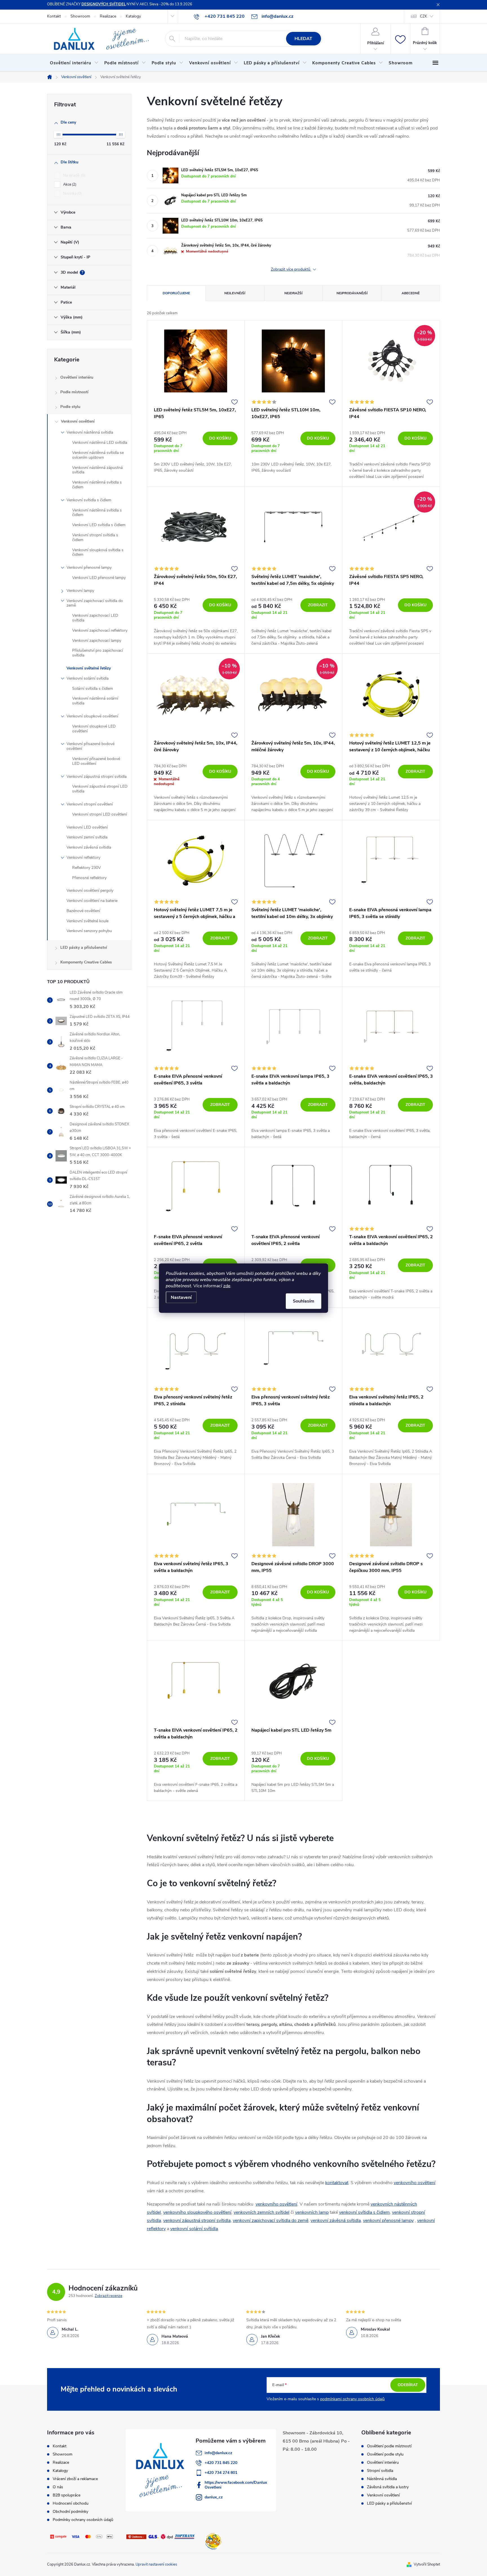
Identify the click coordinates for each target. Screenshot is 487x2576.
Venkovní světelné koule (88, 921)
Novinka (72, 194)
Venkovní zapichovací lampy (97, 641)
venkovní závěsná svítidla (336, 2221)
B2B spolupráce (67, 2495)
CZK (423, 16)
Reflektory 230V (87, 868)
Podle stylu (70, 407)
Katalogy (133, 16)
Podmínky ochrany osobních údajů (83, 2520)
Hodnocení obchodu (71, 2503)
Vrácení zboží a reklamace (75, 2479)
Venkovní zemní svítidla (87, 837)
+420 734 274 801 (221, 2473)
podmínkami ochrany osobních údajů (352, 2399)
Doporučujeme (176, 293)
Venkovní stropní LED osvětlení (99, 814)
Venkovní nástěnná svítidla (90, 432)
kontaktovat (337, 2183)
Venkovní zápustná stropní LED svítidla (100, 789)
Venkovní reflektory (83, 857)
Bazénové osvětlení (83, 911)
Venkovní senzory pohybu (89, 931)
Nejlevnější (235, 293)
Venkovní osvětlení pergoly (90, 890)
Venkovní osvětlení (78, 421)
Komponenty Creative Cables (86, 962)
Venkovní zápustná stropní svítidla (97, 777)
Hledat (303, 39)
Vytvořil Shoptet (427, 2564)
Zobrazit (318, 605)
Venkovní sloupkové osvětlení (92, 716)
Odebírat (408, 2385)
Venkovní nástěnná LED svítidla (100, 442)
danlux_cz (214, 2497)
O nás (58, 2487)
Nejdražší (293, 293)
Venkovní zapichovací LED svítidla (95, 618)
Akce (69, 185)
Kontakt (54, 16)
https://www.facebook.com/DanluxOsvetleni (236, 2485)
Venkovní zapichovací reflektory (100, 630)
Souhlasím (304, 1301)
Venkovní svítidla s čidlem (89, 500)
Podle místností (74, 392)
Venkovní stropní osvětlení (90, 804)
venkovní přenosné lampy (388, 2221)
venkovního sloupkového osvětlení (197, 2212)
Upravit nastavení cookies (156, 2564)
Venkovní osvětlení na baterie (92, 901)
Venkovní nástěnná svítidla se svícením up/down (98, 455)
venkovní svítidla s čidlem (364, 2212)
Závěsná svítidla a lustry (388, 2487)
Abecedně (411, 293)
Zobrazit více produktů (291, 270)
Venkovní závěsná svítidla (89, 847)
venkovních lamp (312, 2212)
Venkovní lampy (80, 591)
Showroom (80, 16)
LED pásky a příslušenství (84, 947)
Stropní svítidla (380, 2471)
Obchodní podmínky (70, 2512)
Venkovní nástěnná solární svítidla (95, 701)
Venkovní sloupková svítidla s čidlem (98, 552)
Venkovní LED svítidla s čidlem (99, 525)
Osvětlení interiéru (77, 377)
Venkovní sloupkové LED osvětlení (94, 729)
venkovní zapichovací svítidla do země (271, 2221)
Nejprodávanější (352, 293)
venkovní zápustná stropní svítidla (197, 2221)
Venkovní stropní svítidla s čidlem (95, 537)
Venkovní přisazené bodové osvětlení (90, 746)
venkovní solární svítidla (194, 2229)
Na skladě (74, 175)
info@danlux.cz (218, 2453)
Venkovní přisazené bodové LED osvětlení (96, 761)
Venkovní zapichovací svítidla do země (95, 603)
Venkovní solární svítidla (88, 678)
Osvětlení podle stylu (385, 2454)
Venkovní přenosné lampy (89, 567)
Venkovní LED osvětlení (87, 827)
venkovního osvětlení (415, 2183)
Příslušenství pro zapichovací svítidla (98, 653)
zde (227, 1286)
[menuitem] (74, 63)
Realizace (108, 16)
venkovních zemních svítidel (262, 2212)
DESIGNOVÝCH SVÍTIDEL (104, 4)
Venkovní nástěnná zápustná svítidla (97, 470)
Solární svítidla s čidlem (93, 689)
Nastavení (181, 1297)
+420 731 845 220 (221, 2463)
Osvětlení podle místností (389, 2446)
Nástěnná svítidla (382, 2479)
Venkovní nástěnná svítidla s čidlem (97, 485)
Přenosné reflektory (89, 878)
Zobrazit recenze (109, 2296)
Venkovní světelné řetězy (89, 668)
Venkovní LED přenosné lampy (99, 578)
